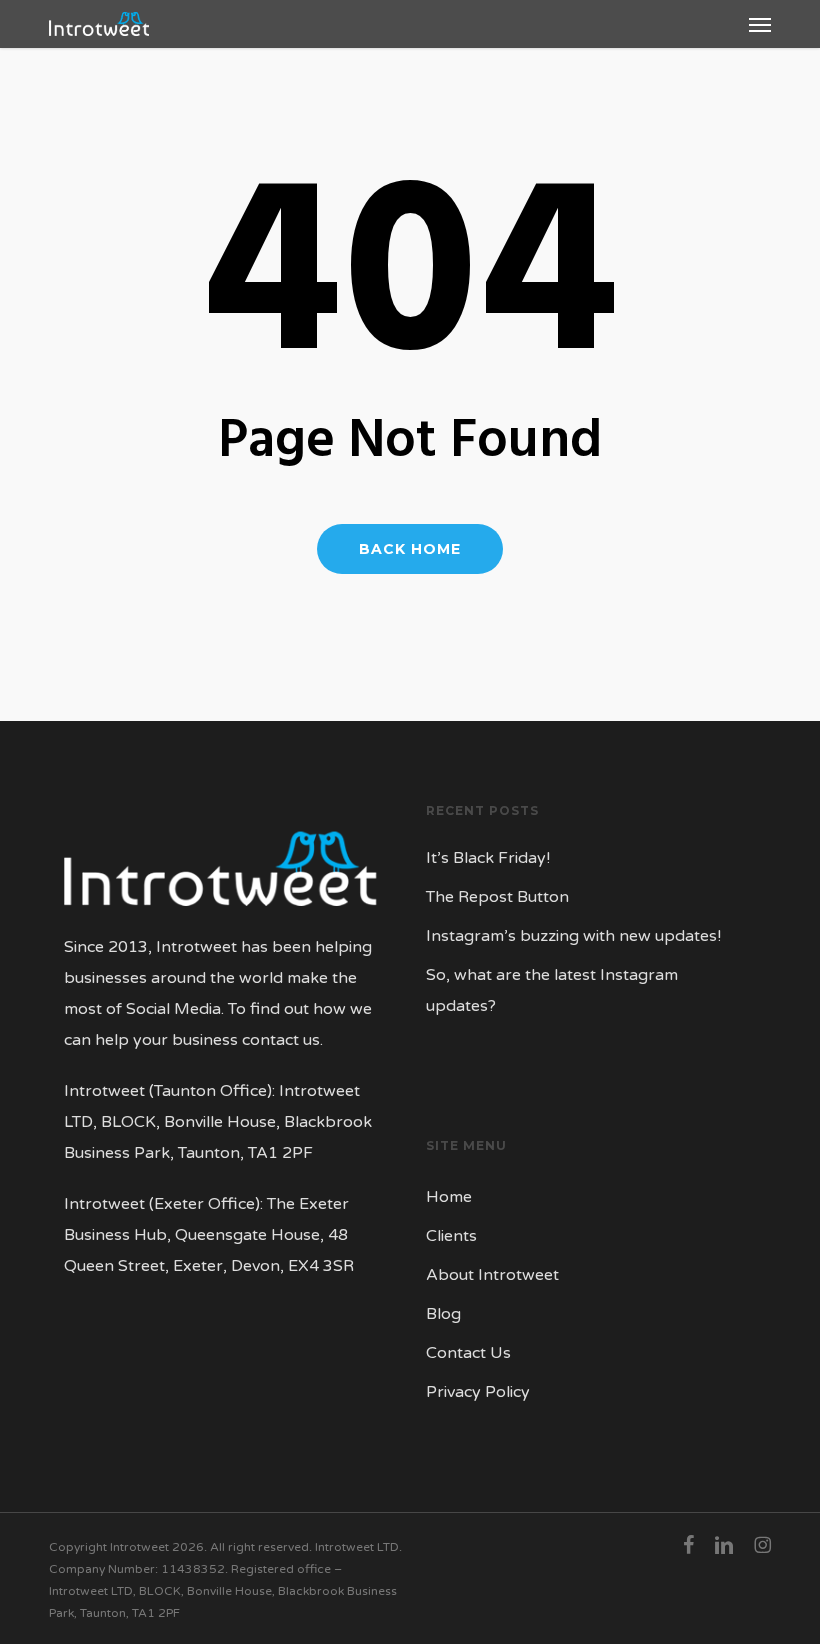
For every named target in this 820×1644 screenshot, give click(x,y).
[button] (760, 24)
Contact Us (468, 1353)
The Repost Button (497, 897)
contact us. (282, 1040)
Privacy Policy (478, 1392)
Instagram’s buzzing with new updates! (573, 936)
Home (449, 1197)
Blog (443, 1314)
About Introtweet (492, 1275)
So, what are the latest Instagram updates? (552, 990)
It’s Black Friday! (488, 858)
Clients (451, 1236)
